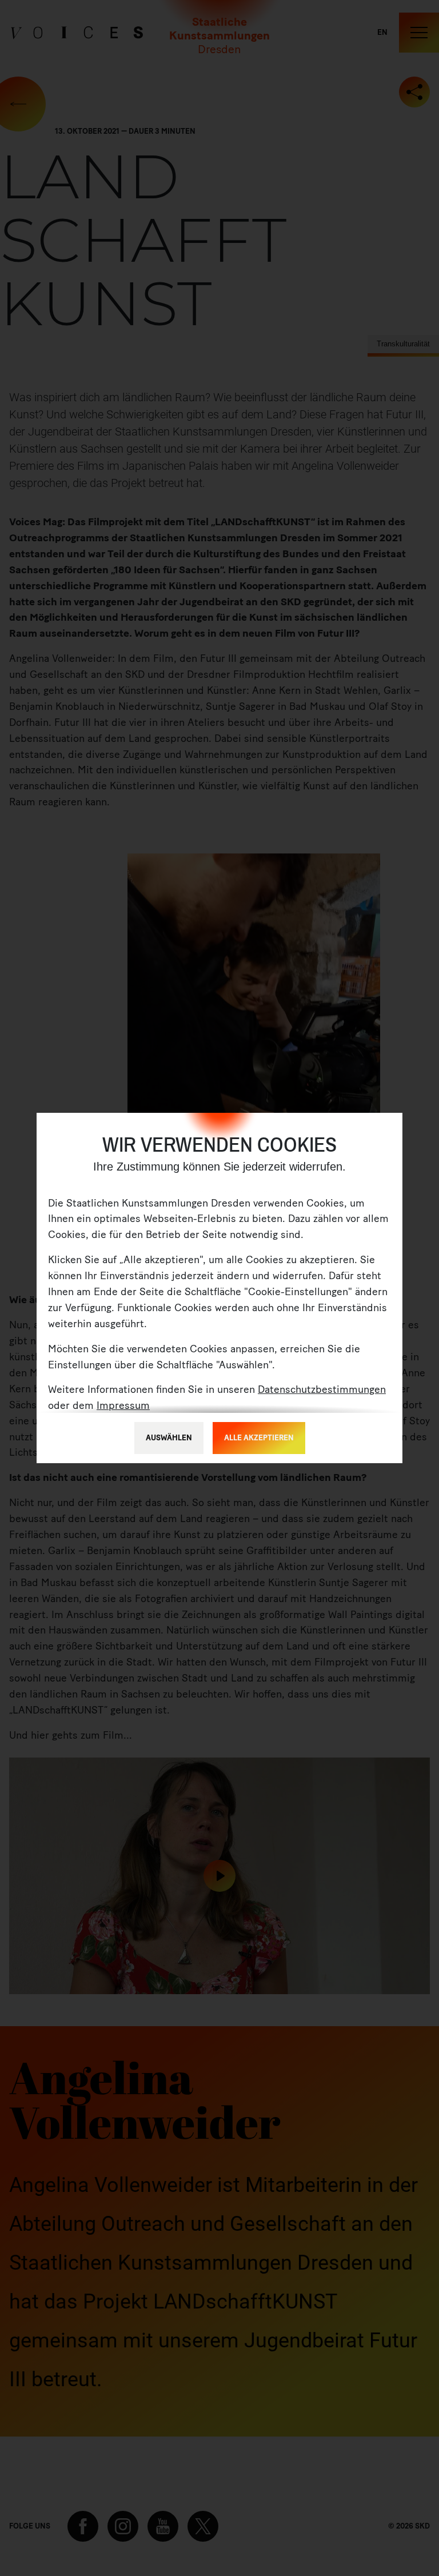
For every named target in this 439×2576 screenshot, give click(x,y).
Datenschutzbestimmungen (322, 1389)
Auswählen (169, 1438)
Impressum (123, 1405)
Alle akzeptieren (259, 1438)
